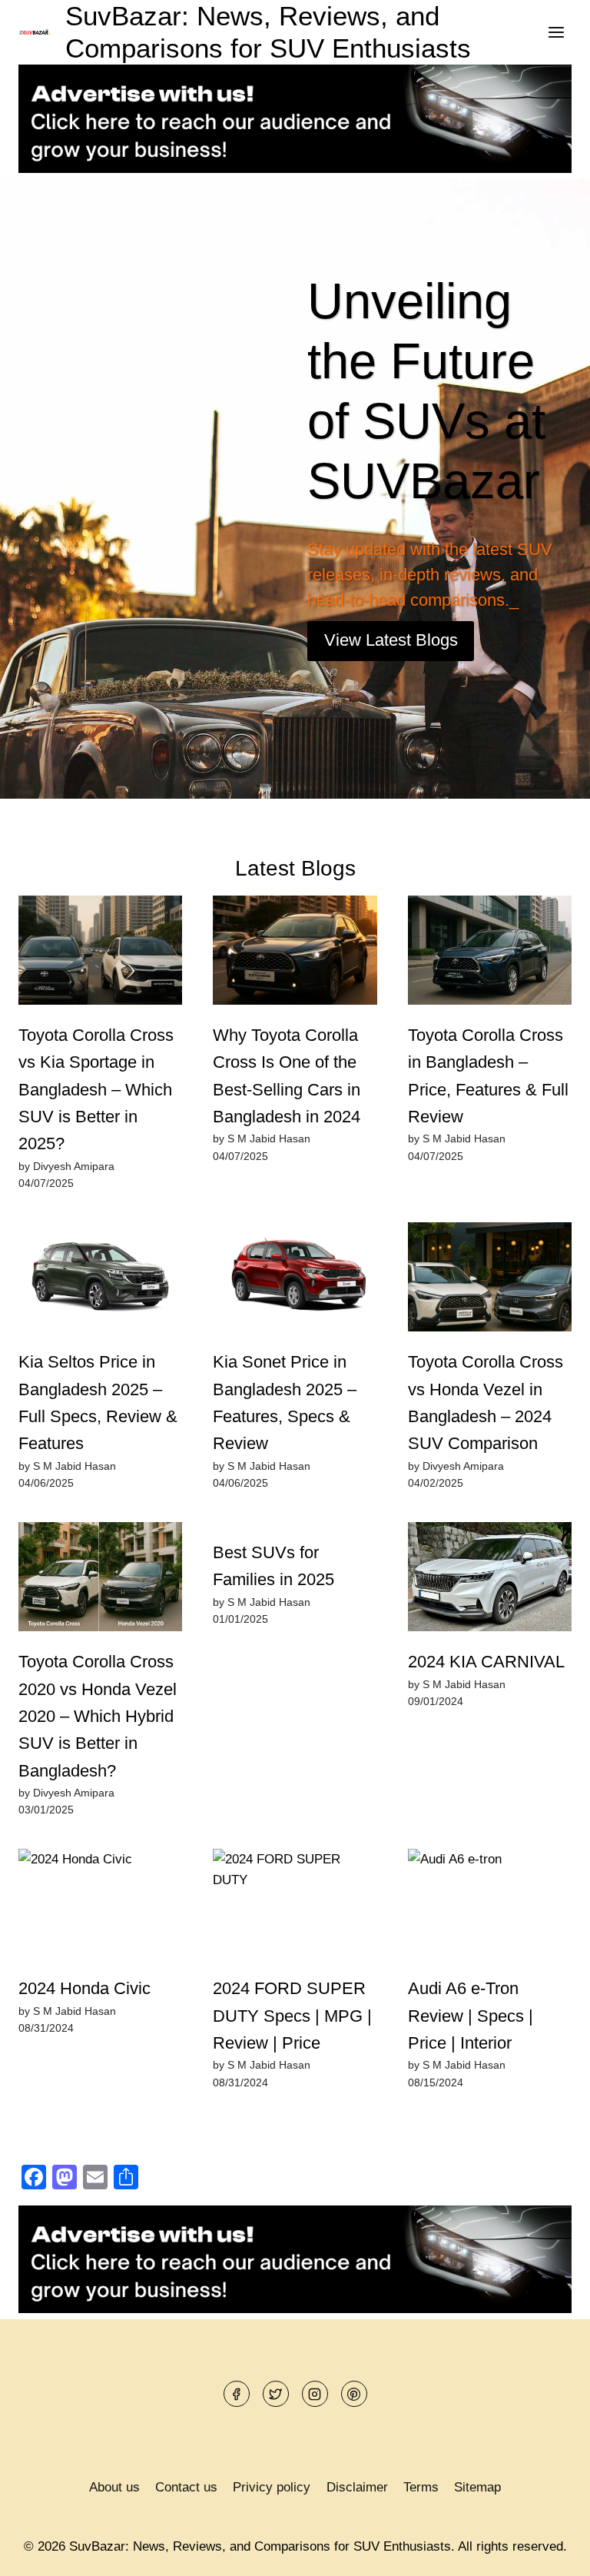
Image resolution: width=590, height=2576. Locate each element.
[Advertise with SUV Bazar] (295, 169)
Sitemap (477, 2487)
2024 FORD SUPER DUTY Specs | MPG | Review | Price (292, 2016)
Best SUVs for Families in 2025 (273, 1566)
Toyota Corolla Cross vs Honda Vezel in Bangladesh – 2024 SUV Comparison (486, 1403)
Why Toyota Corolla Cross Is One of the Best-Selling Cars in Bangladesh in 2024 (287, 1076)
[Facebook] (237, 2394)
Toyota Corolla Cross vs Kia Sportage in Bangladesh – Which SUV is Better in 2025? (96, 1089)
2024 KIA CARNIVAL (486, 1662)
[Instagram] (315, 2394)
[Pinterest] (354, 2394)
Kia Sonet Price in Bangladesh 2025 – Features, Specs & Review (285, 1403)
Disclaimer (357, 2487)
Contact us (186, 2487)
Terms (421, 2487)
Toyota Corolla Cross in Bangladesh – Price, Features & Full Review (488, 1076)
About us (114, 2487)
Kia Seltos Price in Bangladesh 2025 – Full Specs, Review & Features (98, 1403)
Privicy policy (272, 2487)
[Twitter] (276, 2394)
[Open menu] (556, 32)
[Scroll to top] (551, 2553)
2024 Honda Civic (85, 1988)
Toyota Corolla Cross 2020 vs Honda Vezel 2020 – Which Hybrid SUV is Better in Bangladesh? (98, 1716)
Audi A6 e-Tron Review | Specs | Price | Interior (471, 2016)
